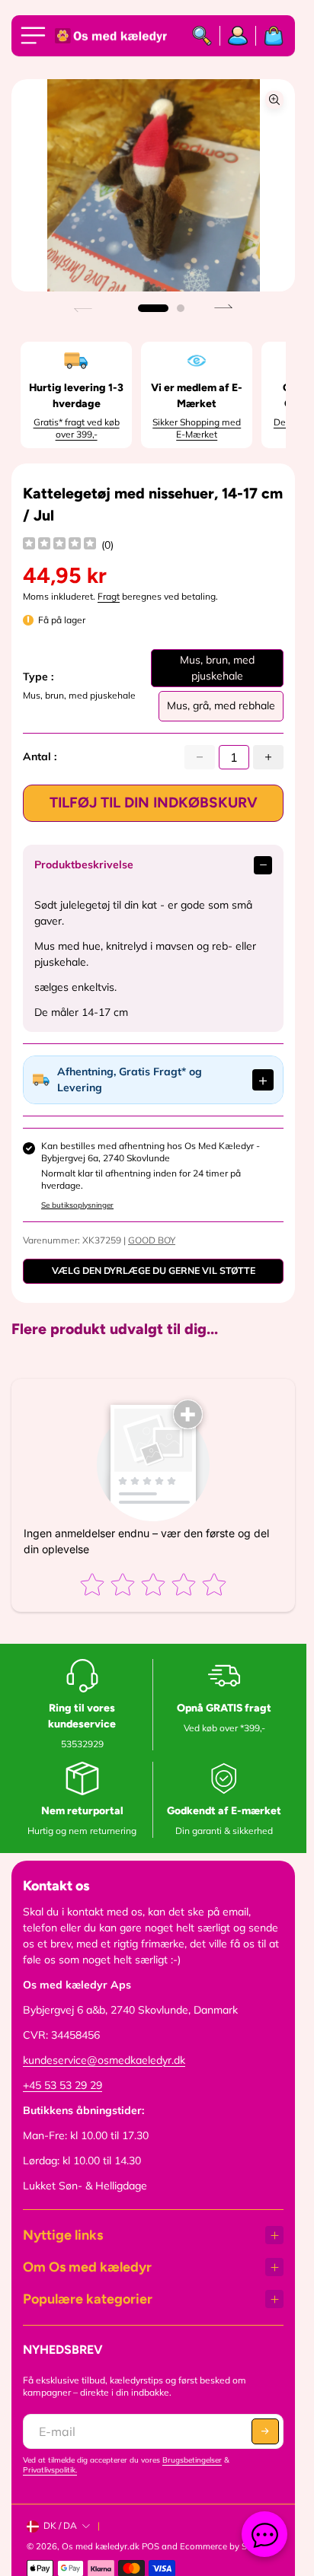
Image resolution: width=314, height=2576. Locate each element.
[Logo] (112, 36)
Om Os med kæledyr (87, 2267)
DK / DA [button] (60, 2525)
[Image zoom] (274, 100)
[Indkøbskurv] (270, 36)
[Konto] (238, 36)
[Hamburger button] (36, 36)
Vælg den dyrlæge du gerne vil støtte (154, 1270)
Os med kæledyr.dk (101, 2546)
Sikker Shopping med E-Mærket (197, 428)
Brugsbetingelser (192, 2460)
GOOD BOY (152, 1240)
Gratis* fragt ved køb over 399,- (77, 428)
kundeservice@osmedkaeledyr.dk (104, 2060)
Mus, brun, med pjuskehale (217, 670)
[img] (59, 545)
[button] (153, 308)
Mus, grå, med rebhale (221, 710)
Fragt (109, 596)
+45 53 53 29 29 (62, 2085)
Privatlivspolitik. (50, 2470)
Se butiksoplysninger (77, 1205)
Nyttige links (63, 2235)
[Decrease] (200, 757)
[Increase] (268, 757)
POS (151, 2546)
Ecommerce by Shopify (226, 2546)
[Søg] (202, 36)
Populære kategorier (88, 2299)
